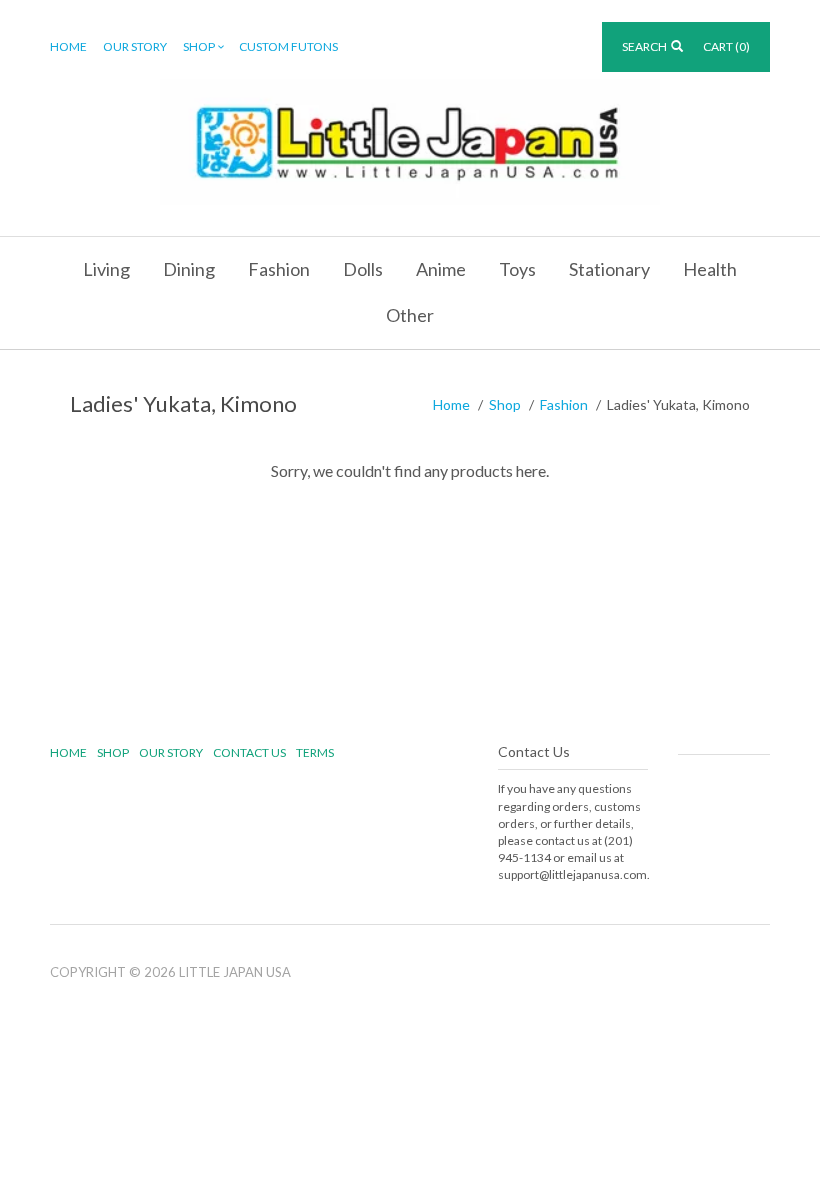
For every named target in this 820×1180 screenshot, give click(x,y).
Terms (315, 752)
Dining (189, 269)
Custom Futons (288, 46)
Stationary (609, 269)
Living (106, 269)
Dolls (363, 269)
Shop (199, 46)
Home (68, 46)
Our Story (135, 46)
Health (710, 269)
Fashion (279, 269)
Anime (441, 269)
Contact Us (249, 752)
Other (410, 315)
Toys (517, 269)
